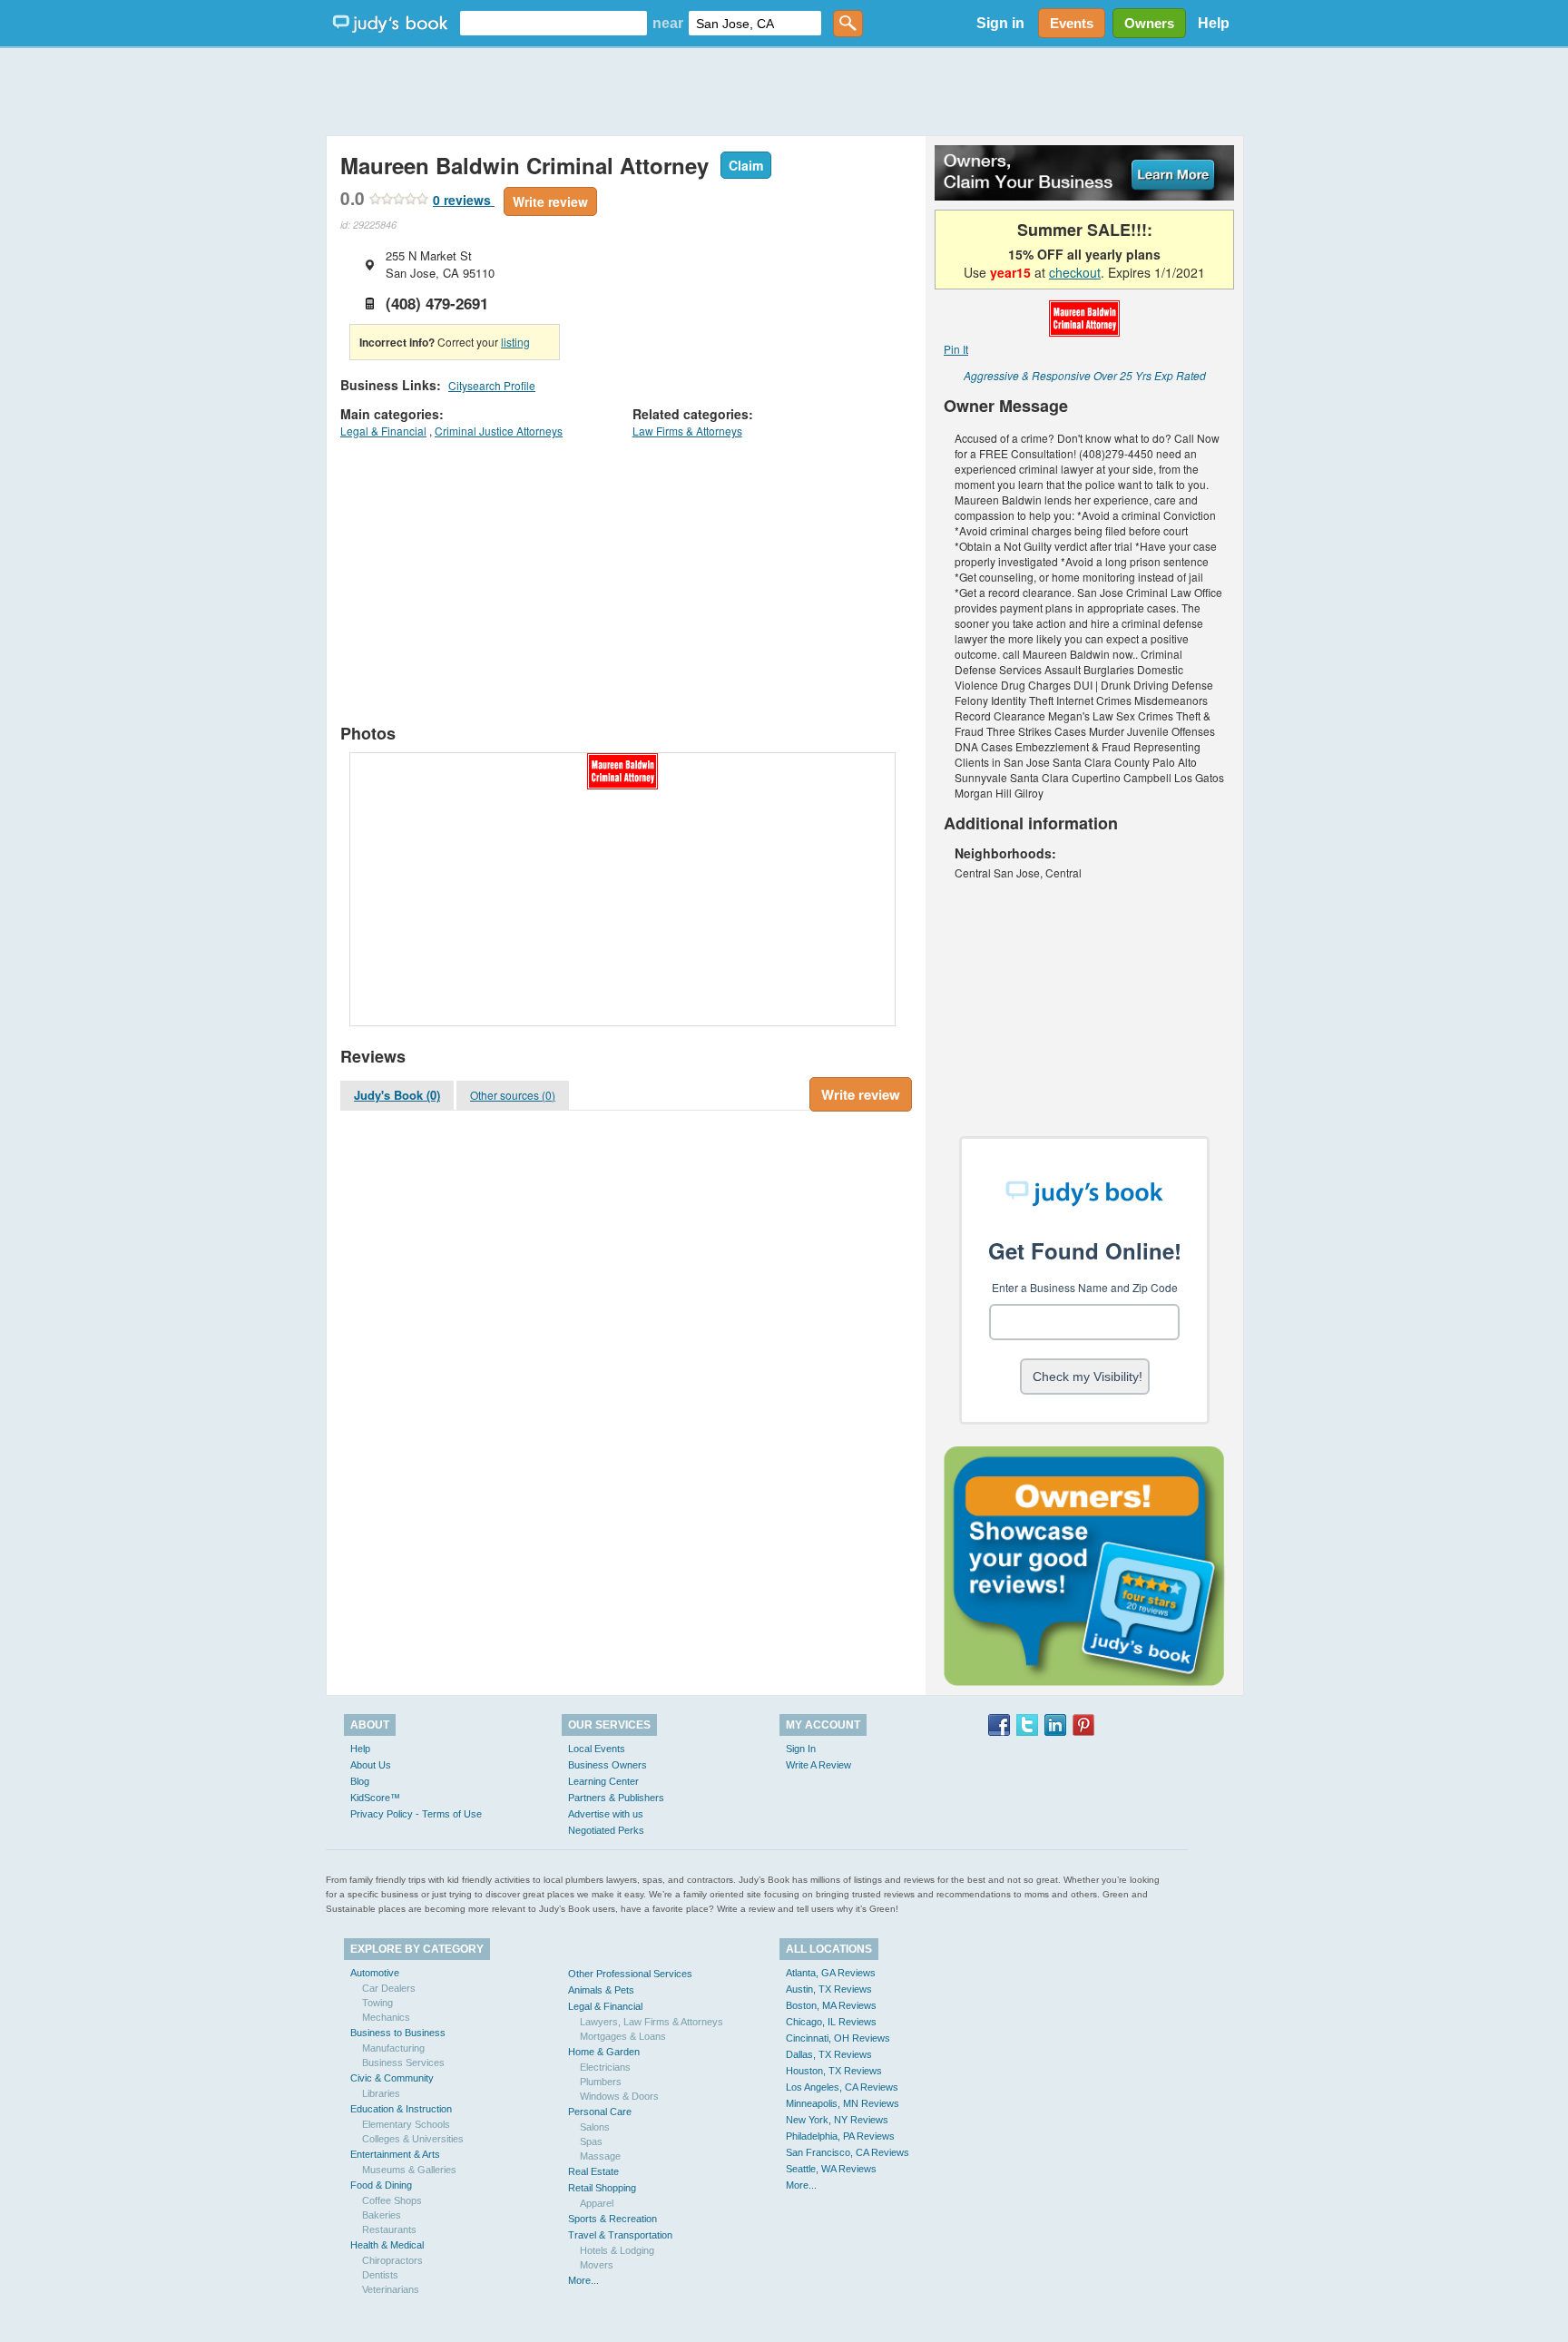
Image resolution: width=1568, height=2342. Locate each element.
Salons (595, 2127)
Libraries (381, 2093)
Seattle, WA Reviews (831, 2169)
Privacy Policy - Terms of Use (416, 1814)
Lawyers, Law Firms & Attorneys (652, 2022)
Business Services (403, 2063)
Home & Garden (604, 2052)
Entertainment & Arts (395, 2154)
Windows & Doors (619, 2096)
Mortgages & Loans (623, 2036)
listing (515, 342)
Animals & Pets (601, 1990)
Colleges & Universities (413, 2139)
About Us (371, 1765)
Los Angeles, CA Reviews (842, 2087)
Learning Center (603, 1781)
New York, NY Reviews (837, 2120)
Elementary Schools (406, 2124)
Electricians (605, 2067)
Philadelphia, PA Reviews (840, 2136)
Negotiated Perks (606, 1830)
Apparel (597, 2203)
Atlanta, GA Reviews (831, 1973)
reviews (464, 200)
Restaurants (389, 2229)
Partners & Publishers (616, 1798)
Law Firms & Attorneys (687, 431)
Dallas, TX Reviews (829, 2054)
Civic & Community (392, 2078)
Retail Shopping (602, 2188)
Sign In (801, 1749)
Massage (600, 2156)
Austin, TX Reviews (829, 1989)
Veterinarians (391, 2289)
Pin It (956, 349)
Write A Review (818, 1765)
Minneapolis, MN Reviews (843, 2103)
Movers (597, 2265)
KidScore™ (375, 1798)
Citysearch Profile (492, 385)
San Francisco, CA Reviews (848, 2152)
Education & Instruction (401, 2109)
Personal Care (600, 2112)
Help (1214, 23)
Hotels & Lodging (617, 2250)
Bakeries (382, 2215)
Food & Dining (381, 2185)
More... (583, 2280)
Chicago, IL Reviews (831, 2022)
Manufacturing (393, 2048)
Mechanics (386, 2017)
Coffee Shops (392, 2200)
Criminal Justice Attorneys (499, 431)
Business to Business (398, 2033)
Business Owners (608, 1765)
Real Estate (593, 2171)
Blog (360, 1781)
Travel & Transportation (620, 2235)
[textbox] (554, 23)
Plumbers (601, 2082)
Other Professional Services (630, 1974)
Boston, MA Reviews (831, 2005)
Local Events (597, 1749)
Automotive (375, 1973)
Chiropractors (392, 2260)
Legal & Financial (383, 431)
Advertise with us (606, 1814)
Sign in (1000, 23)
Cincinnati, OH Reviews (838, 2038)
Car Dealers (389, 1988)
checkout (1075, 272)
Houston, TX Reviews (834, 2071)
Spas (591, 2141)
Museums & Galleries (409, 2170)
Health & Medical (387, 2245)
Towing (377, 2003)
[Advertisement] (784, 91)
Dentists (380, 2275)
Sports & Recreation (612, 2219)
